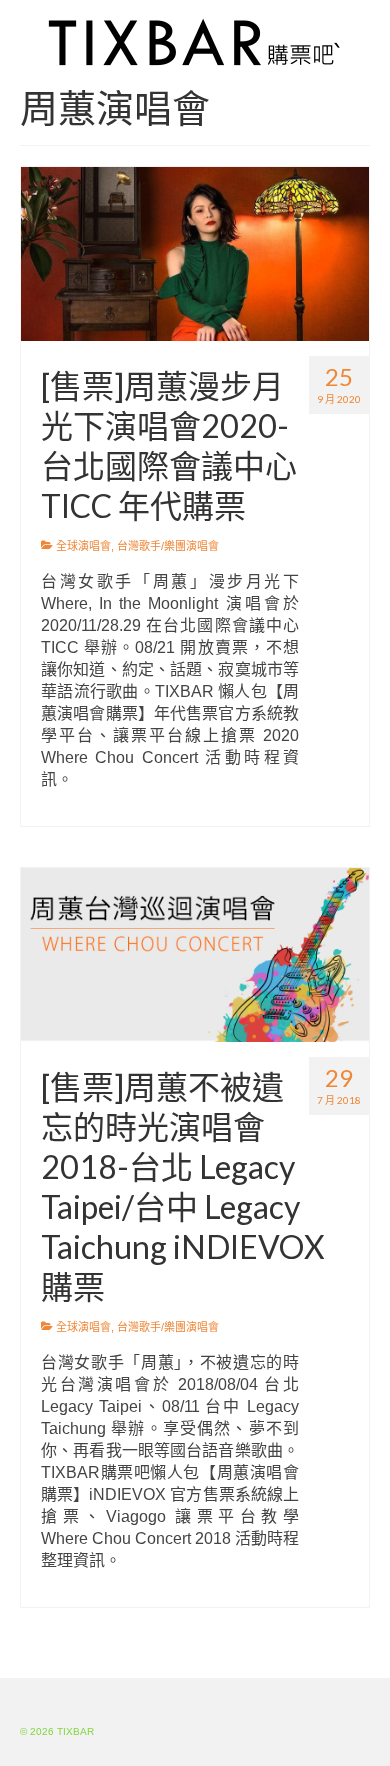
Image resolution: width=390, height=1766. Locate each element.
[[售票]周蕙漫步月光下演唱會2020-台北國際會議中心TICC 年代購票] (195, 253)
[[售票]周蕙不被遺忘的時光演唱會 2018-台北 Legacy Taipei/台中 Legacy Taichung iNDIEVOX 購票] (195, 954)
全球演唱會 (83, 546)
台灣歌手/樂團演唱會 (168, 546)
